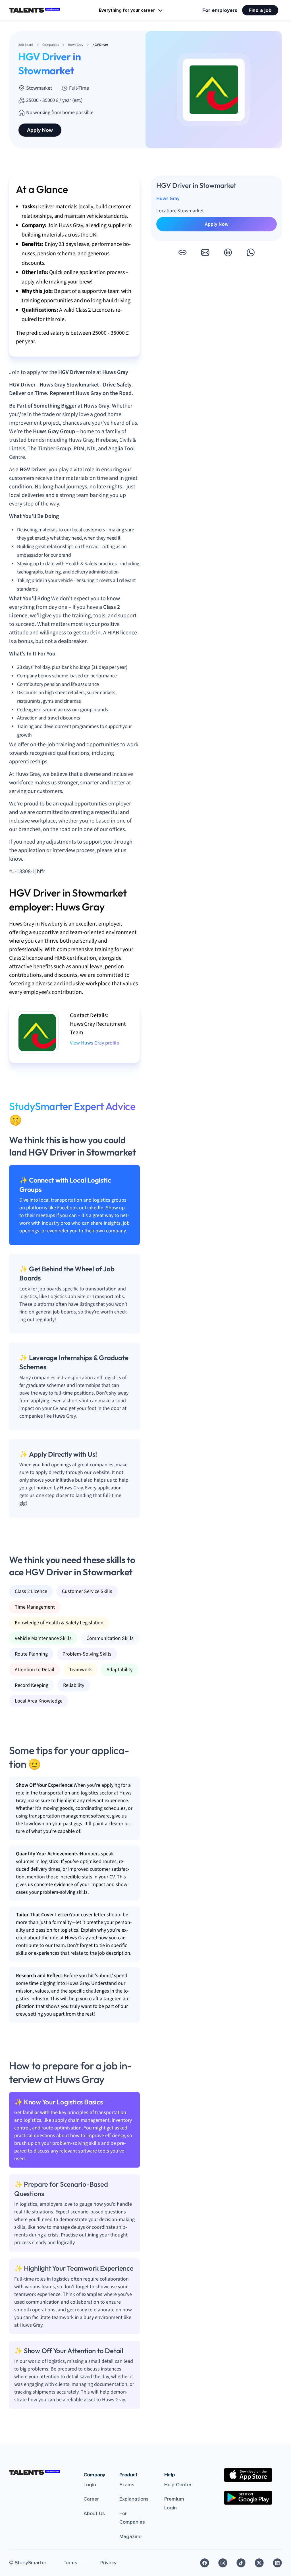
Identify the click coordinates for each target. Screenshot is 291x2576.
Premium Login (174, 2503)
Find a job (260, 10)
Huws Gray (168, 199)
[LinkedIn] (277, 2563)
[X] (259, 2563)
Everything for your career (127, 10)
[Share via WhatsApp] (251, 252)
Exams (127, 2485)
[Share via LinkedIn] (228, 252)
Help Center (178, 2485)
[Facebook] (205, 2563)
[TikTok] (241, 2563)
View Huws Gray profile (94, 1043)
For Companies (132, 2518)
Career (91, 2499)
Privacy (108, 2563)
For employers (220, 10)
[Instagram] (223, 2563)
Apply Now (40, 130)
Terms (70, 2563)
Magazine (130, 2536)
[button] (182, 252)
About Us (94, 2513)
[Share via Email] (205, 252)
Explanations (134, 2499)
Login (90, 2485)
